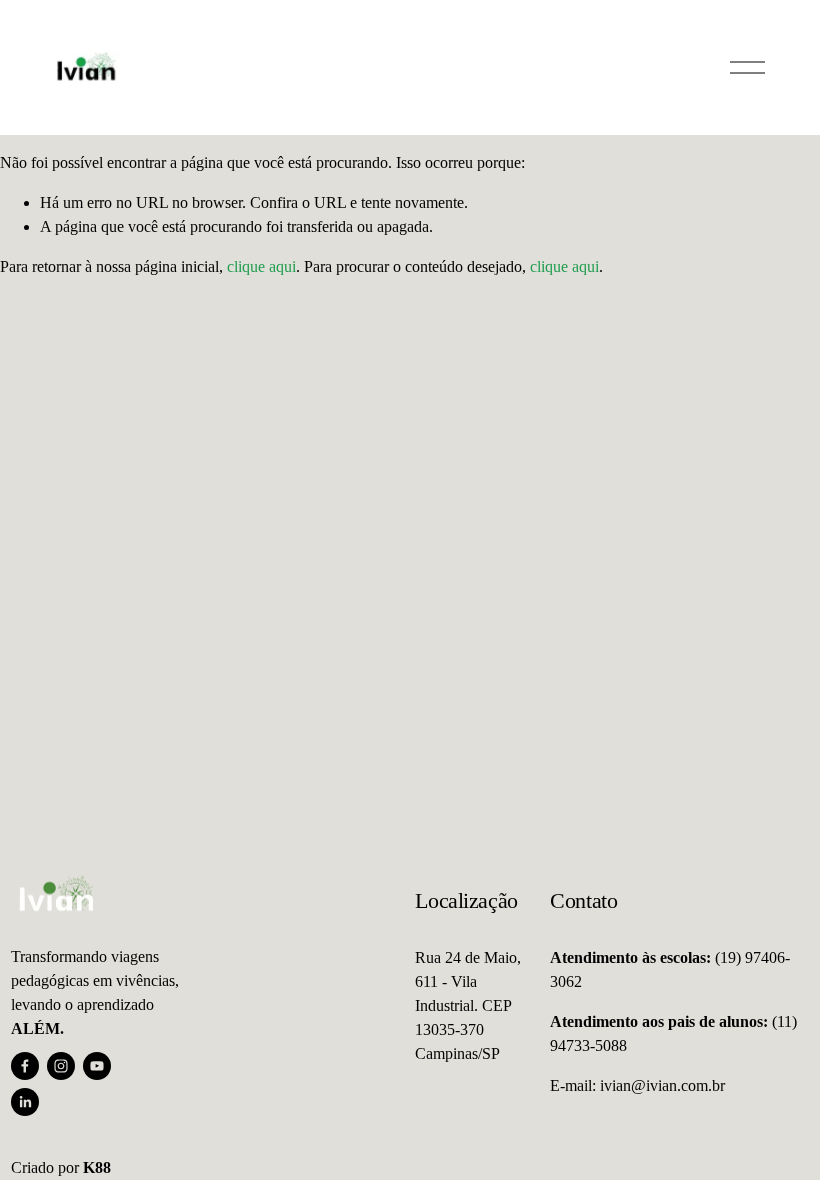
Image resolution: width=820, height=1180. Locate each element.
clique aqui (261, 266)
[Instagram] (61, 1066)
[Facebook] (25, 1066)
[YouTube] (97, 1066)
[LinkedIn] (25, 1102)
